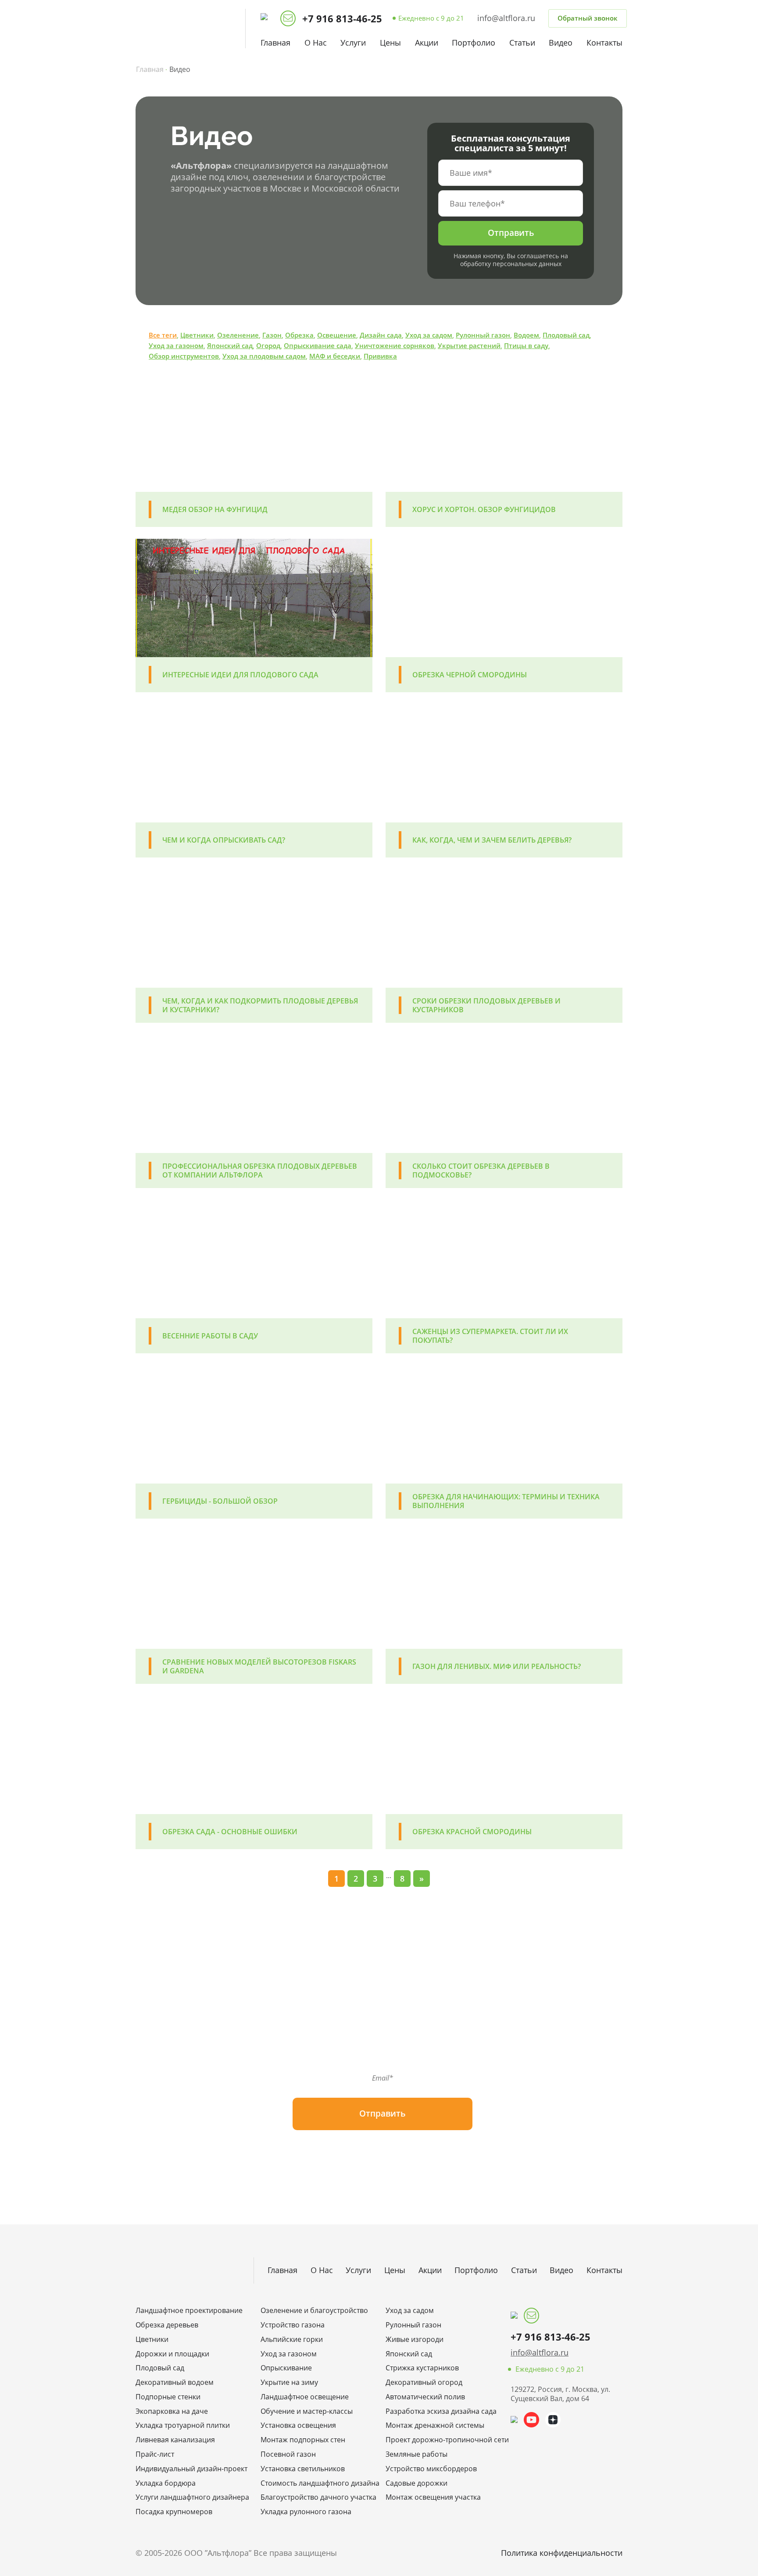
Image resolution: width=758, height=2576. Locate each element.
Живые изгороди (415, 2339)
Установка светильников (303, 2469)
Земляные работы (417, 2454)
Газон (272, 335)
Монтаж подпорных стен (303, 2440)
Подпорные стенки (168, 2397)
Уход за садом (429, 335)
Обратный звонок (588, 18)
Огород (268, 345)
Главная (275, 43)
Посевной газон (288, 2454)
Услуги (353, 43)
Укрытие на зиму (289, 2382)
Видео (561, 43)
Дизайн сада (381, 335)
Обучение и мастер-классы (307, 2411)
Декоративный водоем (175, 2382)
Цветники (197, 335)
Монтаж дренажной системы (435, 2425)
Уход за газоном (176, 345)
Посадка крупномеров (174, 2512)
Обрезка (299, 335)
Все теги (163, 335)
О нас (316, 43)
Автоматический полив (425, 2397)
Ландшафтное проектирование (189, 2311)
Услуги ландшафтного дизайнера (191, 2497)
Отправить (511, 233)
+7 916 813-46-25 (342, 19)
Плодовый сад (566, 335)
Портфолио (474, 43)
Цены (390, 43)
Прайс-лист (155, 2454)
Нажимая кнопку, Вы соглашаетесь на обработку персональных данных (511, 260)
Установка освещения (298, 2425)
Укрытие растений (469, 345)
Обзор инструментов (184, 356)
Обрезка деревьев (167, 2325)
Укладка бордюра (166, 2483)
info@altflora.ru (506, 18)
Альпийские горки (292, 2339)
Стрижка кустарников (422, 2368)
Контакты (604, 43)
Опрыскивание (286, 2368)
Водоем (526, 335)
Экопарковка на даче (172, 2411)
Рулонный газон (483, 335)
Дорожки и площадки (172, 2354)
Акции (427, 43)
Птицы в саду (526, 345)
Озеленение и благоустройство (314, 2311)
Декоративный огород (424, 2382)
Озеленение (238, 335)
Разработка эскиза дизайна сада (441, 2411)
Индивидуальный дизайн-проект (191, 2469)
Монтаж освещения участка (433, 2497)
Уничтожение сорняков (395, 345)
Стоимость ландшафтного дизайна (316, 2483)
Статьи (522, 43)
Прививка (380, 356)
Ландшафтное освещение (305, 2397)
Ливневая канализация (175, 2440)
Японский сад (230, 345)
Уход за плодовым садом (264, 356)
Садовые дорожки (417, 2483)
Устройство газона (293, 2325)
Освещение (337, 335)
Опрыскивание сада (318, 345)
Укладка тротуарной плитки (183, 2425)
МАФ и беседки (335, 356)
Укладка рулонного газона (306, 2512)
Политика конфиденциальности (562, 2553)
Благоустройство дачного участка (316, 2497)
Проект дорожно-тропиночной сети (442, 2440)
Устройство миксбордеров (431, 2469)
